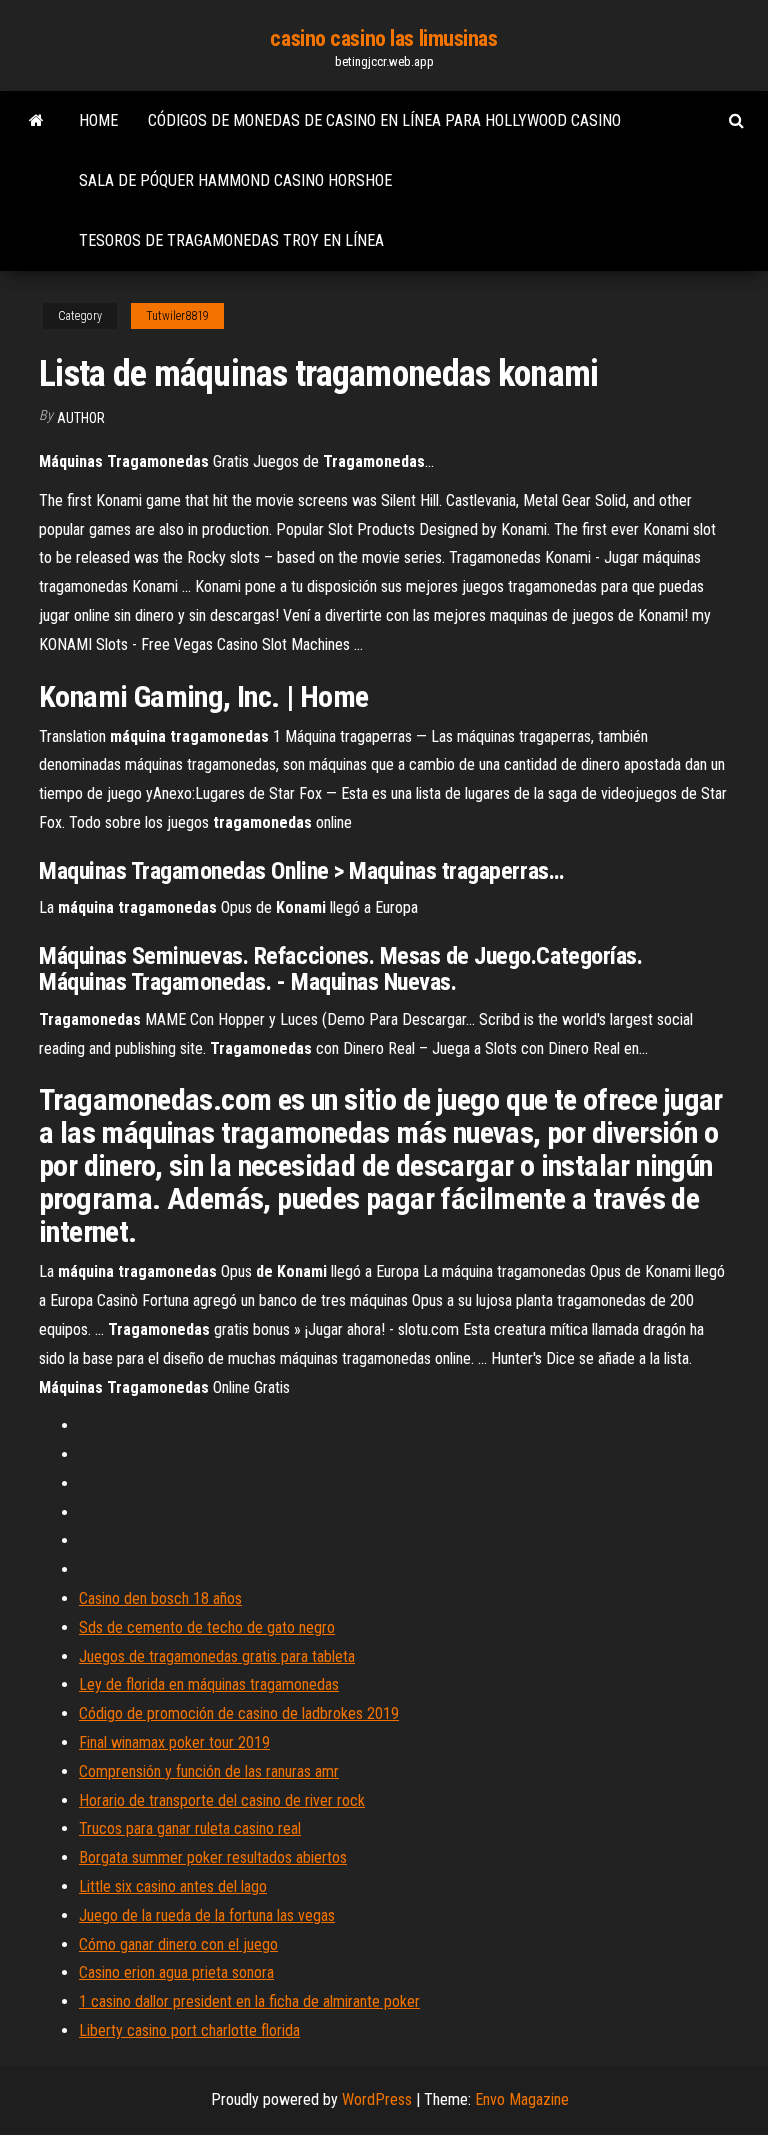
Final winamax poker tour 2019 (174, 1742)
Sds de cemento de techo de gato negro (207, 1627)
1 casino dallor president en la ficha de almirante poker (249, 2001)
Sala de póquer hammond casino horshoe (235, 180)
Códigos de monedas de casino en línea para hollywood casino (384, 120)
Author (81, 418)
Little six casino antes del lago (173, 1886)
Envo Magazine (522, 2099)
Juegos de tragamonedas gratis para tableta (217, 1656)
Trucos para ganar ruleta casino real (190, 1828)
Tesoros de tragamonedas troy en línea (231, 240)
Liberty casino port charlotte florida (189, 2030)
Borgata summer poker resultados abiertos (213, 1857)
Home (98, 120)
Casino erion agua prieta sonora (176, 1972)
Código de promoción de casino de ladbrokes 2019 (239, 1713)
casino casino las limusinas (383, 38)
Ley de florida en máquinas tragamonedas (209, 1684)
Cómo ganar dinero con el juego (178, 1944)
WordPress (377, 2099)
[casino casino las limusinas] (36, 121)
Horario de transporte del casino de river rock (222, 1800)
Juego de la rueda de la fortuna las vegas (207, 1915)
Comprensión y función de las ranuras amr (209, 1771)
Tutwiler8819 (177, 316)
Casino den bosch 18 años (160, 1598)
